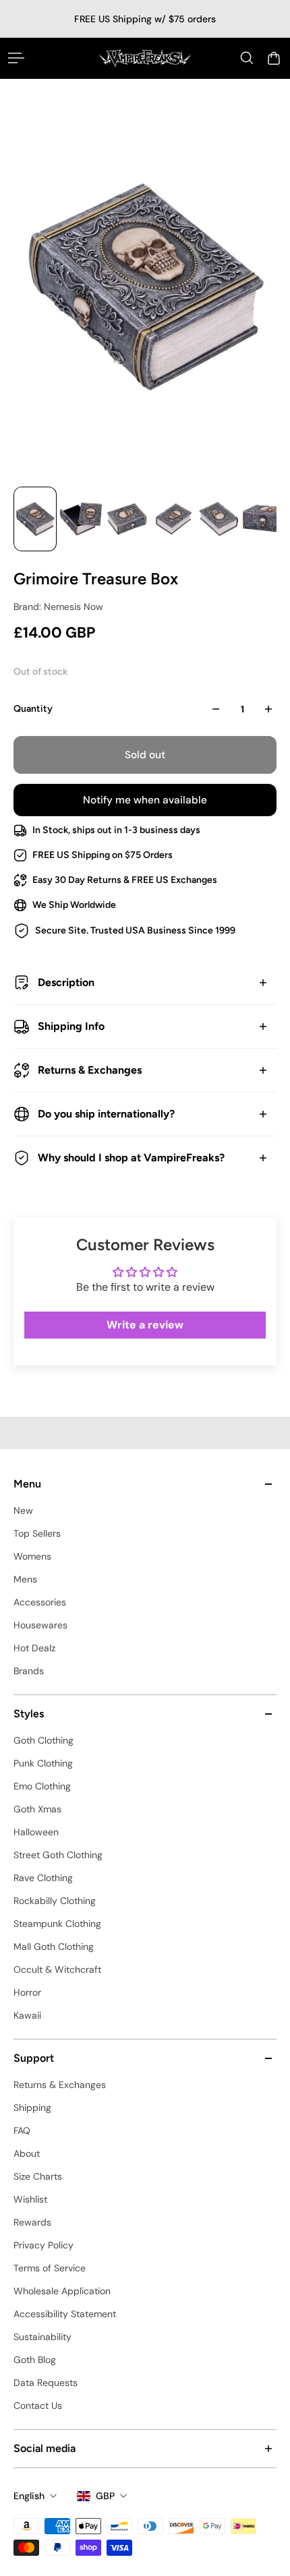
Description (66, 982)
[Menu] (16, 58)
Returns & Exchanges (90, 1070)
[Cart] (274, 58)
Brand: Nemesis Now (58, 607)
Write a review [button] (145, 1325)
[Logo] (145, 58)
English (29, 2496)
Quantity (33, 709)
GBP (105, 2496)
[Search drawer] (247, 58)
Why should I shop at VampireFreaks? (131, 1158)
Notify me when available (145, 800)
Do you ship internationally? (106, 1114)
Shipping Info (71, 1026)
